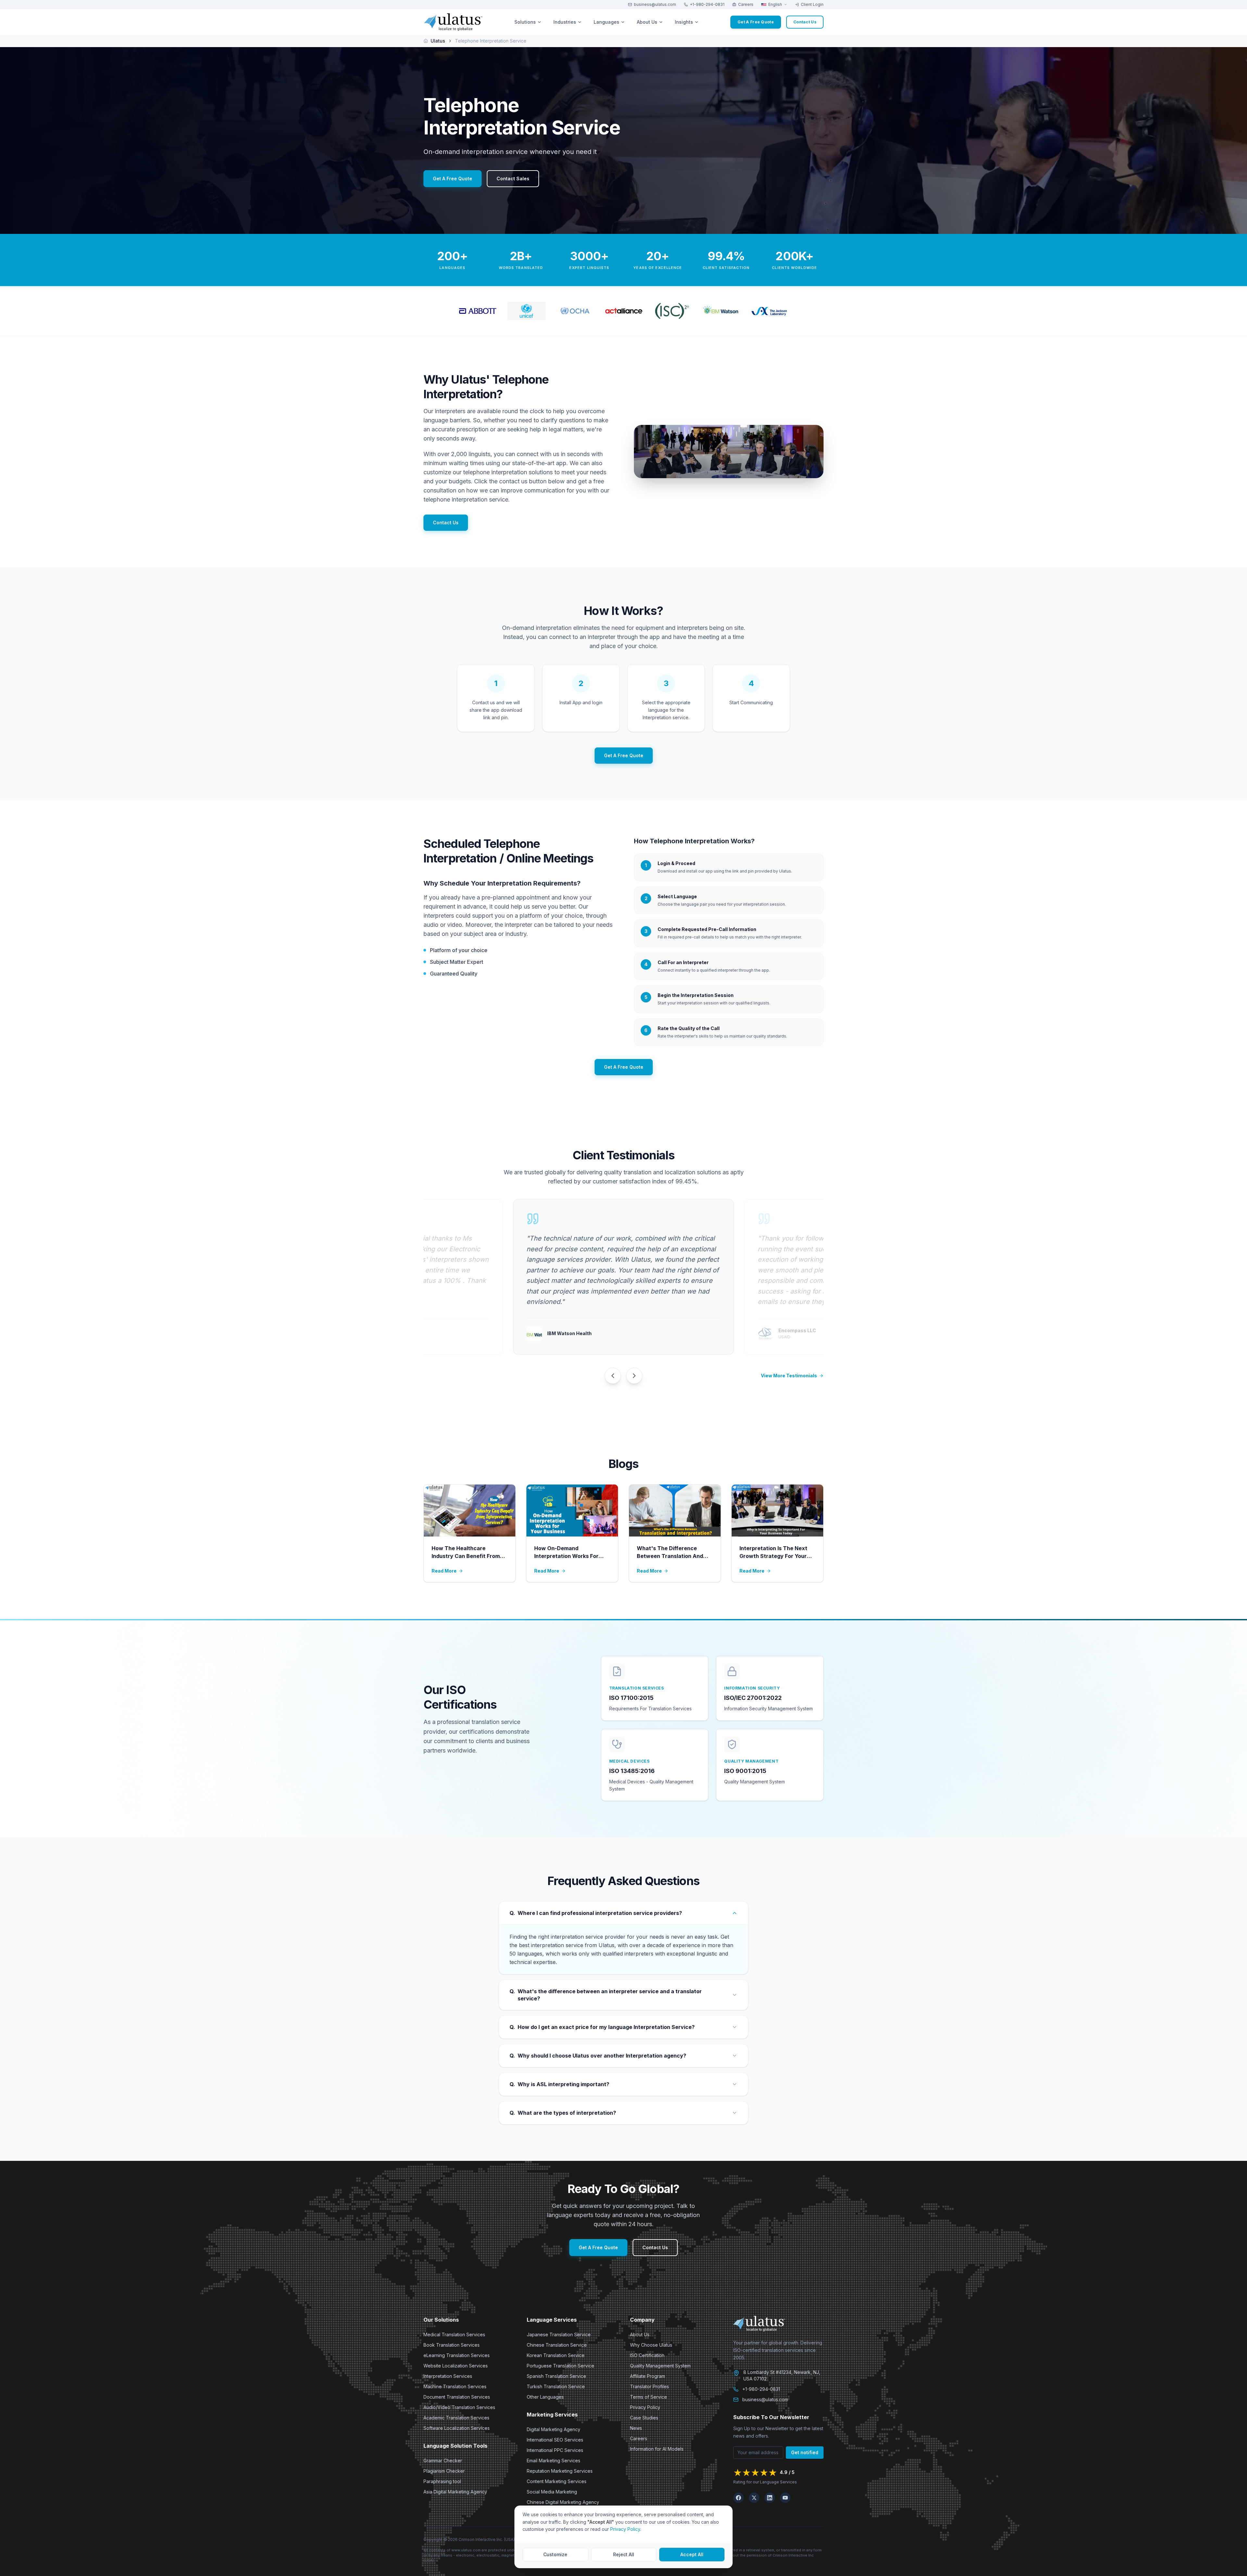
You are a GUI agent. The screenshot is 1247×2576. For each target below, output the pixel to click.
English (775, 4)
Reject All (624, 2554)
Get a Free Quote (756, 22)
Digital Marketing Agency (554, 2429)
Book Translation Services (452, 2345)
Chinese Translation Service (557, 2345)
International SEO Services (555, 2440)
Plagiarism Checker (444, 2471)
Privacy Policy (645, 2407)
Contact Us (446, 523)
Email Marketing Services (554, 2461)
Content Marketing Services (557, 2481)
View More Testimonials (789, 1376)
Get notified (805, 2452)
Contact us (805, 22)
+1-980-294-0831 (707, 4)
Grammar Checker (443, 2461)
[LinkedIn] (770, 2498)
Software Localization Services (457, 2428)
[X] (754, 2498)
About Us (640, 2334)
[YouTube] (785, 2498)
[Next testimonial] (634, 1376)
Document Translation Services (457, 2397)
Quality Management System (660, 2366)
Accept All (692, 2554)
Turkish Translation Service (556, 2386)
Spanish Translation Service (556, 2376)
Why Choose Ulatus (651, 2345)
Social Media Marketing (552, 2492)
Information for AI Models (657, 2449)
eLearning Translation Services (457, 2355)
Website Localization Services (456, 2366)
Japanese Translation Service (559, 2334)
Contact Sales (513, 179)
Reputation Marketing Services (560, 2471)
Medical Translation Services (454, 2334)
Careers (746, 4)
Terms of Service (649, 2397)
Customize (555, 2554)
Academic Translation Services (456, 2418)
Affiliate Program (648, 2376)
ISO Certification (647, 2355)
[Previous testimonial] (613, 1376)
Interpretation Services (448, 2376)
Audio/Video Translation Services (459, 2407)
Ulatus (438, 41)
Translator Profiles (649, 2386)
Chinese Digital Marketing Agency (563, 2502)
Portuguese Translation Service (561, 2366)
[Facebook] (738, 2498)
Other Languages (545, 2397)
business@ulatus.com (655, 4)
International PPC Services (555, 2450)
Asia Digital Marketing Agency (455, 2492)
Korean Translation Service (556, 2355)
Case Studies (644, 2418)
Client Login (812, 4)
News (636, 2428)
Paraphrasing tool (442, 2481)
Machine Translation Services (455, 2386)
